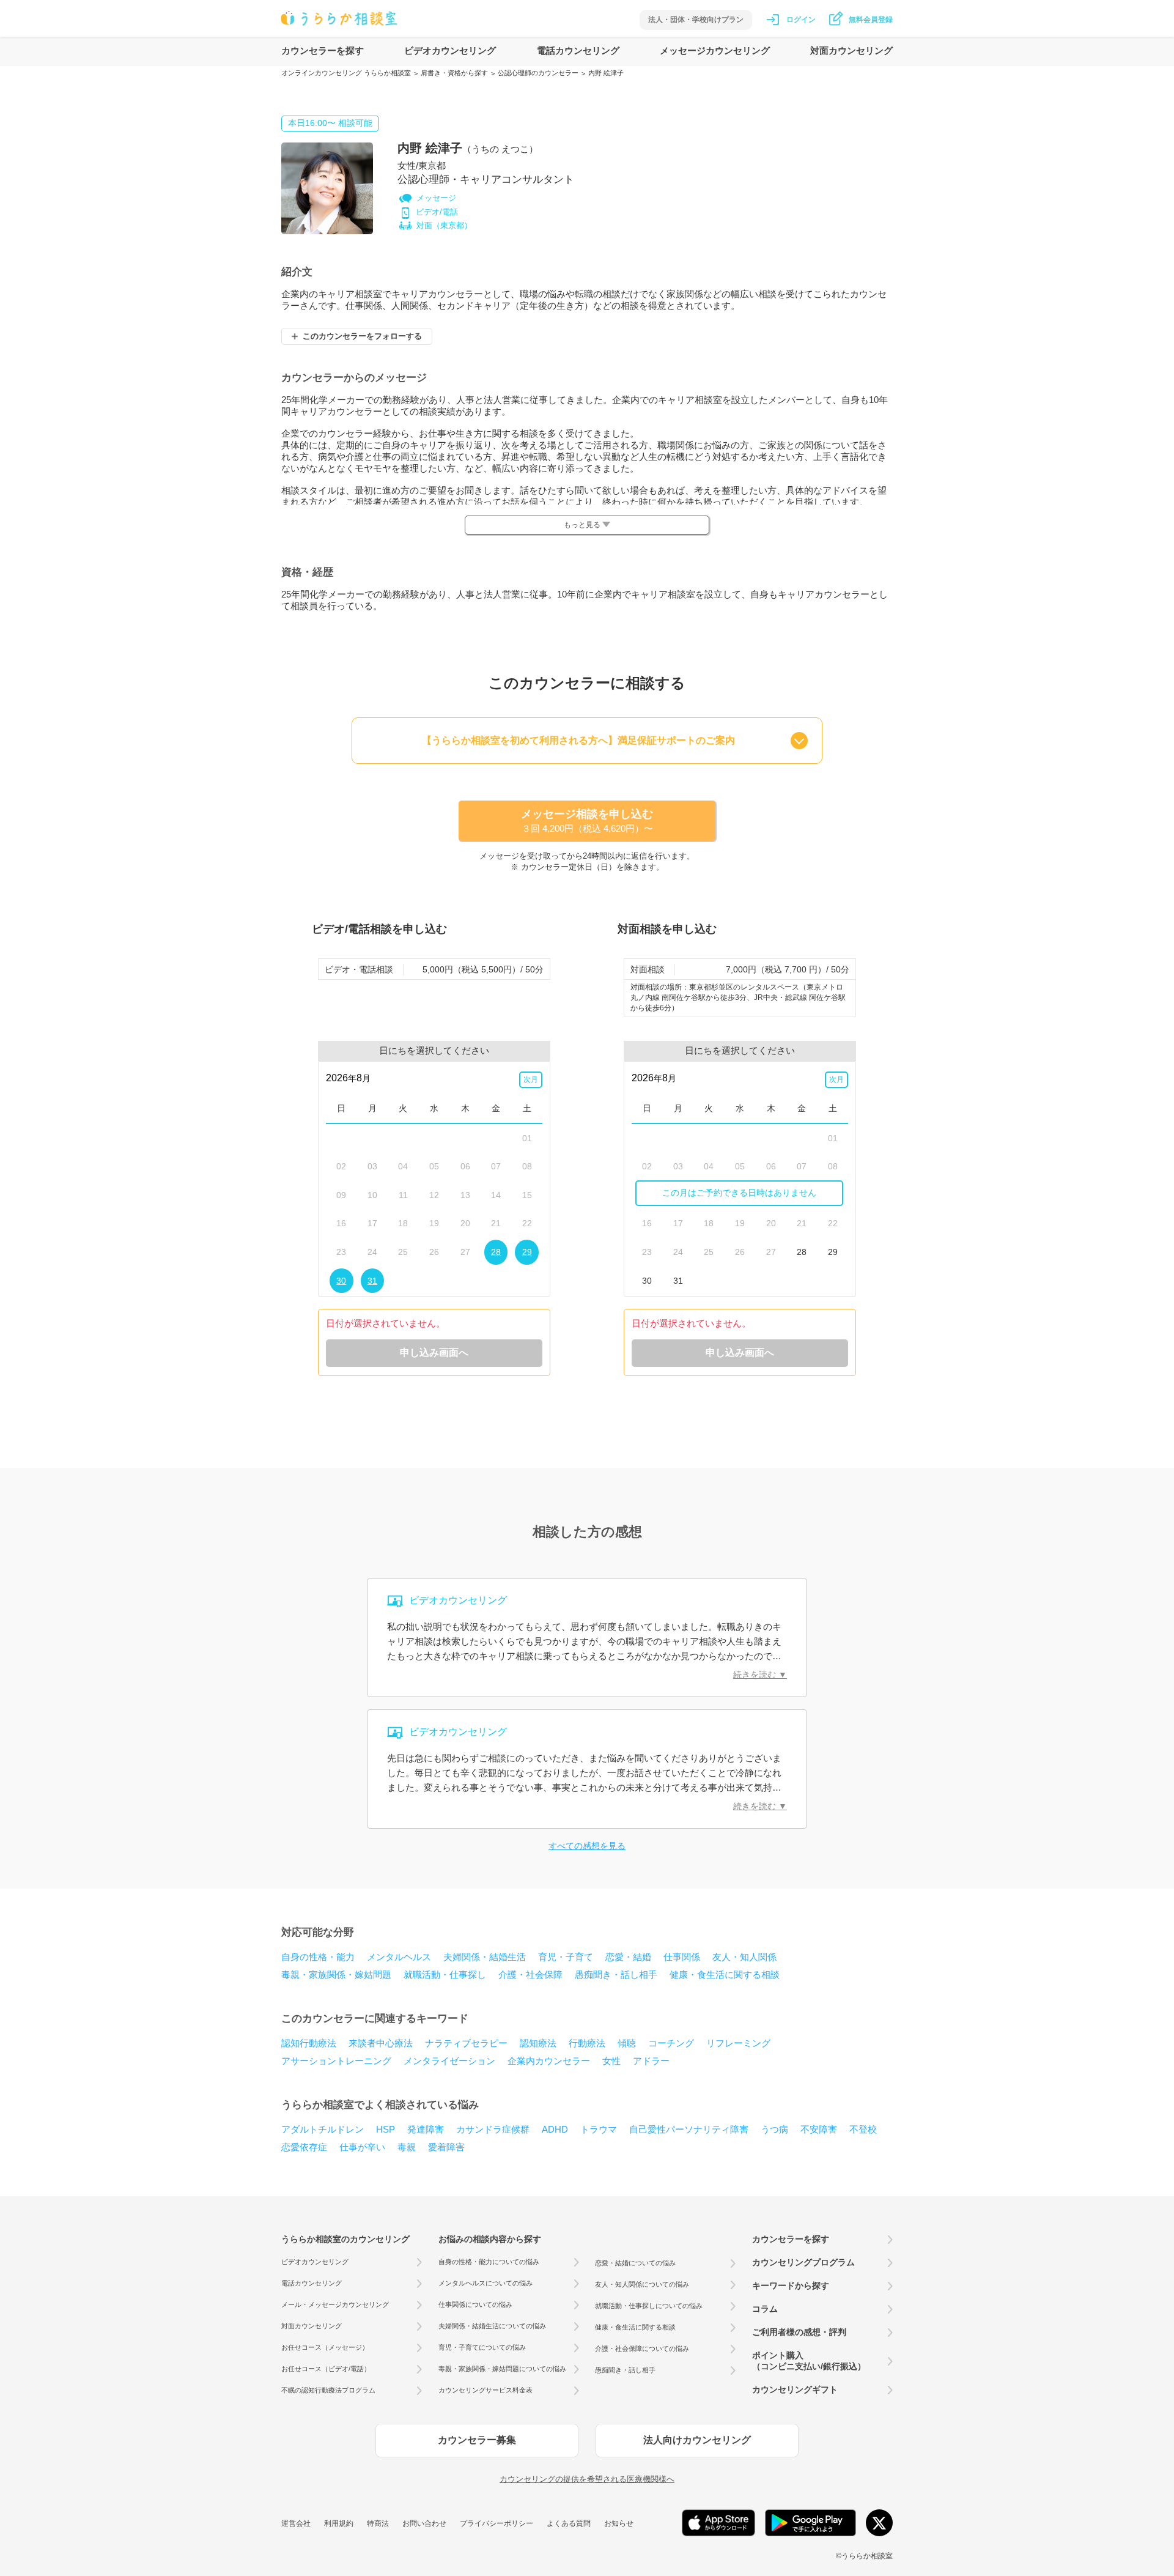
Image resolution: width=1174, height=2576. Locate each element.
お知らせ (619, 2523)
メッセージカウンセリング (715, 50)
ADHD (555, 2129)
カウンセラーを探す (323, 50)
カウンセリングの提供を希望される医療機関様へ (587, 2479)
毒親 (407, 2147)
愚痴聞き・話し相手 (616, 1975)
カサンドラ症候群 (493, 2129)
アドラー (651, 2061)
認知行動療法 (309, 2043)
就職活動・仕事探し (445, 1975)
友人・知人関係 (744, 1957)
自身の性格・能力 (318, 1957)
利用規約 (339, 2523)
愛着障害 (446, 2147)
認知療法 (538, 2043)
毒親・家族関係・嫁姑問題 (336, 1975)
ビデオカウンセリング (450, 50)
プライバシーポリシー (497, 2523)
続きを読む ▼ (760, 1675)
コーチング (671, 2043)
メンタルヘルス (399, 1957)
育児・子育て (566, 1957)
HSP (386, 2129)
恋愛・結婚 (628, 1957)
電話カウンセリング (578, 50)
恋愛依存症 (304, 2147)
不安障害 (819, 2129)
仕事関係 (682, 1957)
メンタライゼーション (449, 2061)
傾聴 (627, 2043)
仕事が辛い (362, 2147)
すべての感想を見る (587, 1846)
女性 (611, 2061)
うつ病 (774, 2129)
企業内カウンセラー (549, 2061)
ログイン (801, 20)
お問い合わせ (424, 2523)
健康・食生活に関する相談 (725, 1975)
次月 (531, 1079)
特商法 (378, 2523)
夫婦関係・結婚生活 (485, 1957)
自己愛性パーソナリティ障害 (689, 2129)
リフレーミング (738, 2043)
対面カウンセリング (851, 50)
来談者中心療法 (381, 2043)
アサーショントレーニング (336, 2061)
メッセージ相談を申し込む (587, 821)
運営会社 (296, 2523)
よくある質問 (569, 2523)
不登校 (863, 2129)
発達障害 (426, 2129)
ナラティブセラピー (466, 2043)
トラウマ (599, 2129)
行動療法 (587, 2043)
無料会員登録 (871, 20)
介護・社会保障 (530, 1975)
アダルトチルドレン (323, 2129)
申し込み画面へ (434, 1353)
